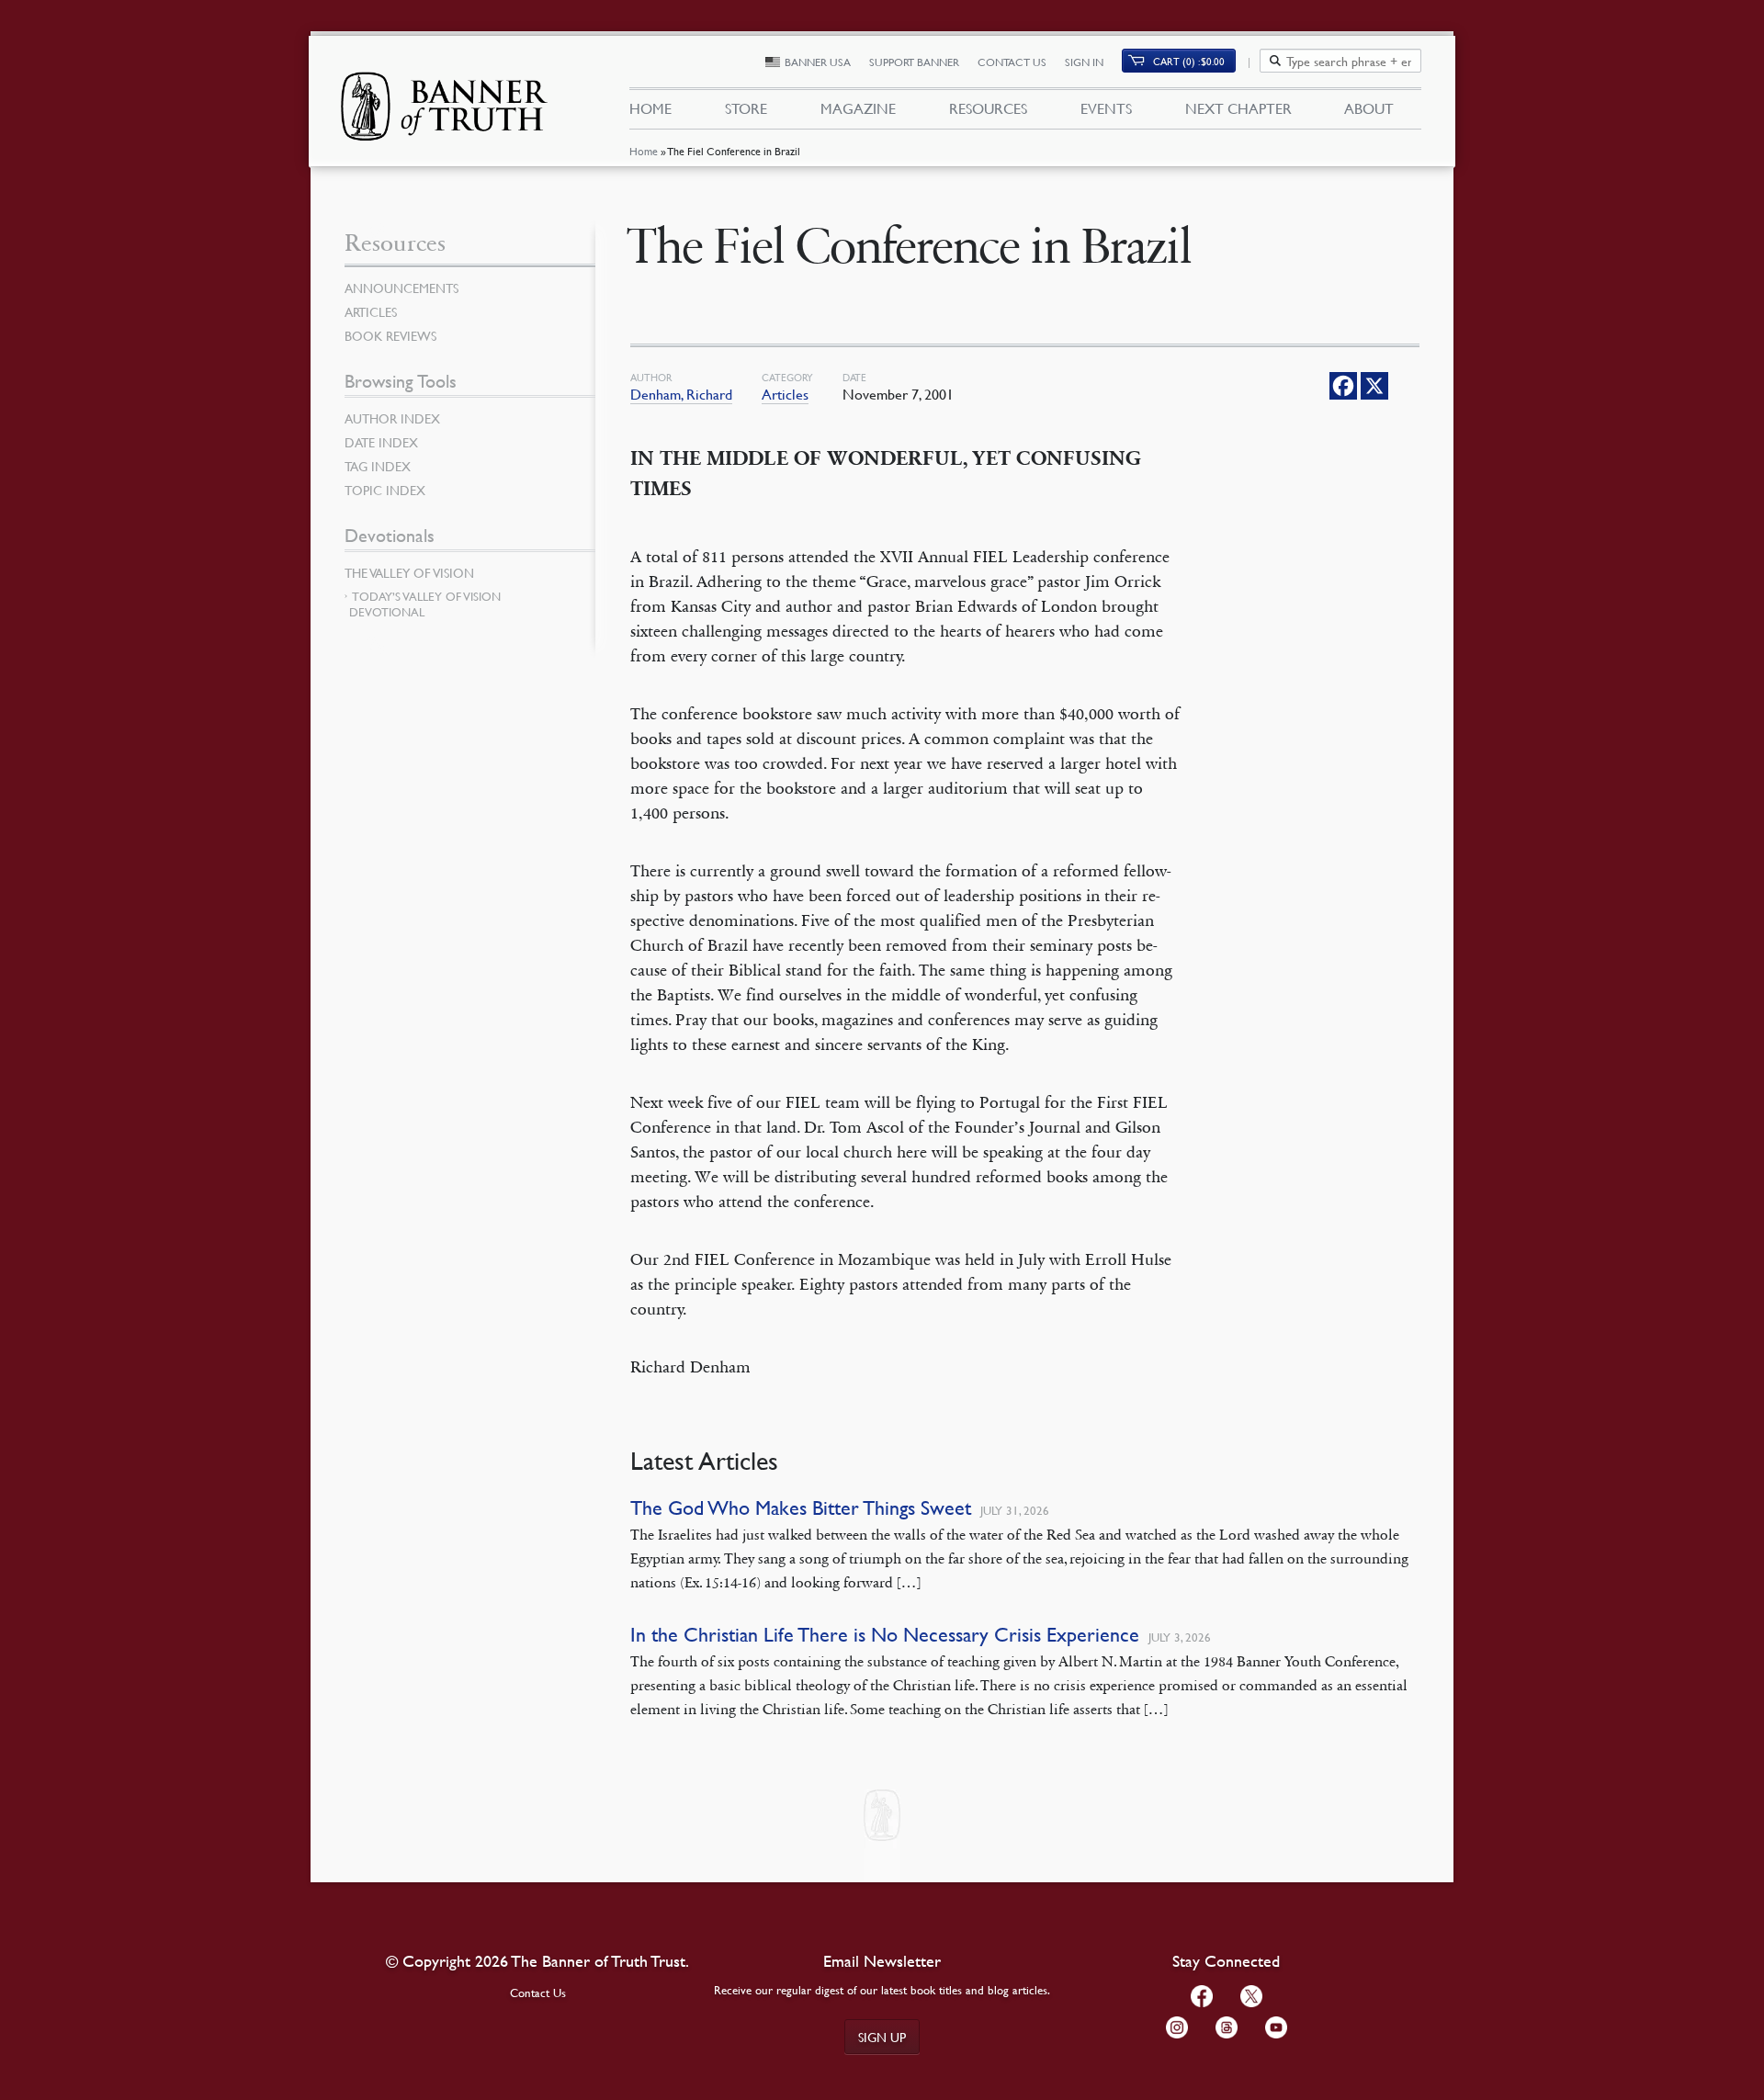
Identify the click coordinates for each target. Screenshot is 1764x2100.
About (1369, 108)
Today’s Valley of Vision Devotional (425, 604)
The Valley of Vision (409, 572)
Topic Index (385, 490)
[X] (1374, 386)
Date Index (381, 442)
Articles (785, 394)
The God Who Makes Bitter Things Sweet (801, 1508)
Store (746, 108)
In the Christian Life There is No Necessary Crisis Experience (885, 1635)
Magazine (858, 108)
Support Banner (914, 62)
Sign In (1084, 62)
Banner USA (818, 62)
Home (644, 151)
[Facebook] (1343, 386)
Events (1106, 108)
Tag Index (378, 466)
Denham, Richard (681, 394)
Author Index (392, 418)
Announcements (401, 288)
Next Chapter (1238, 108)
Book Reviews (390, 335)
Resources (988, 108)
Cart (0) (1189, 61)
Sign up (882, 2037)
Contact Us (1012, 62)
